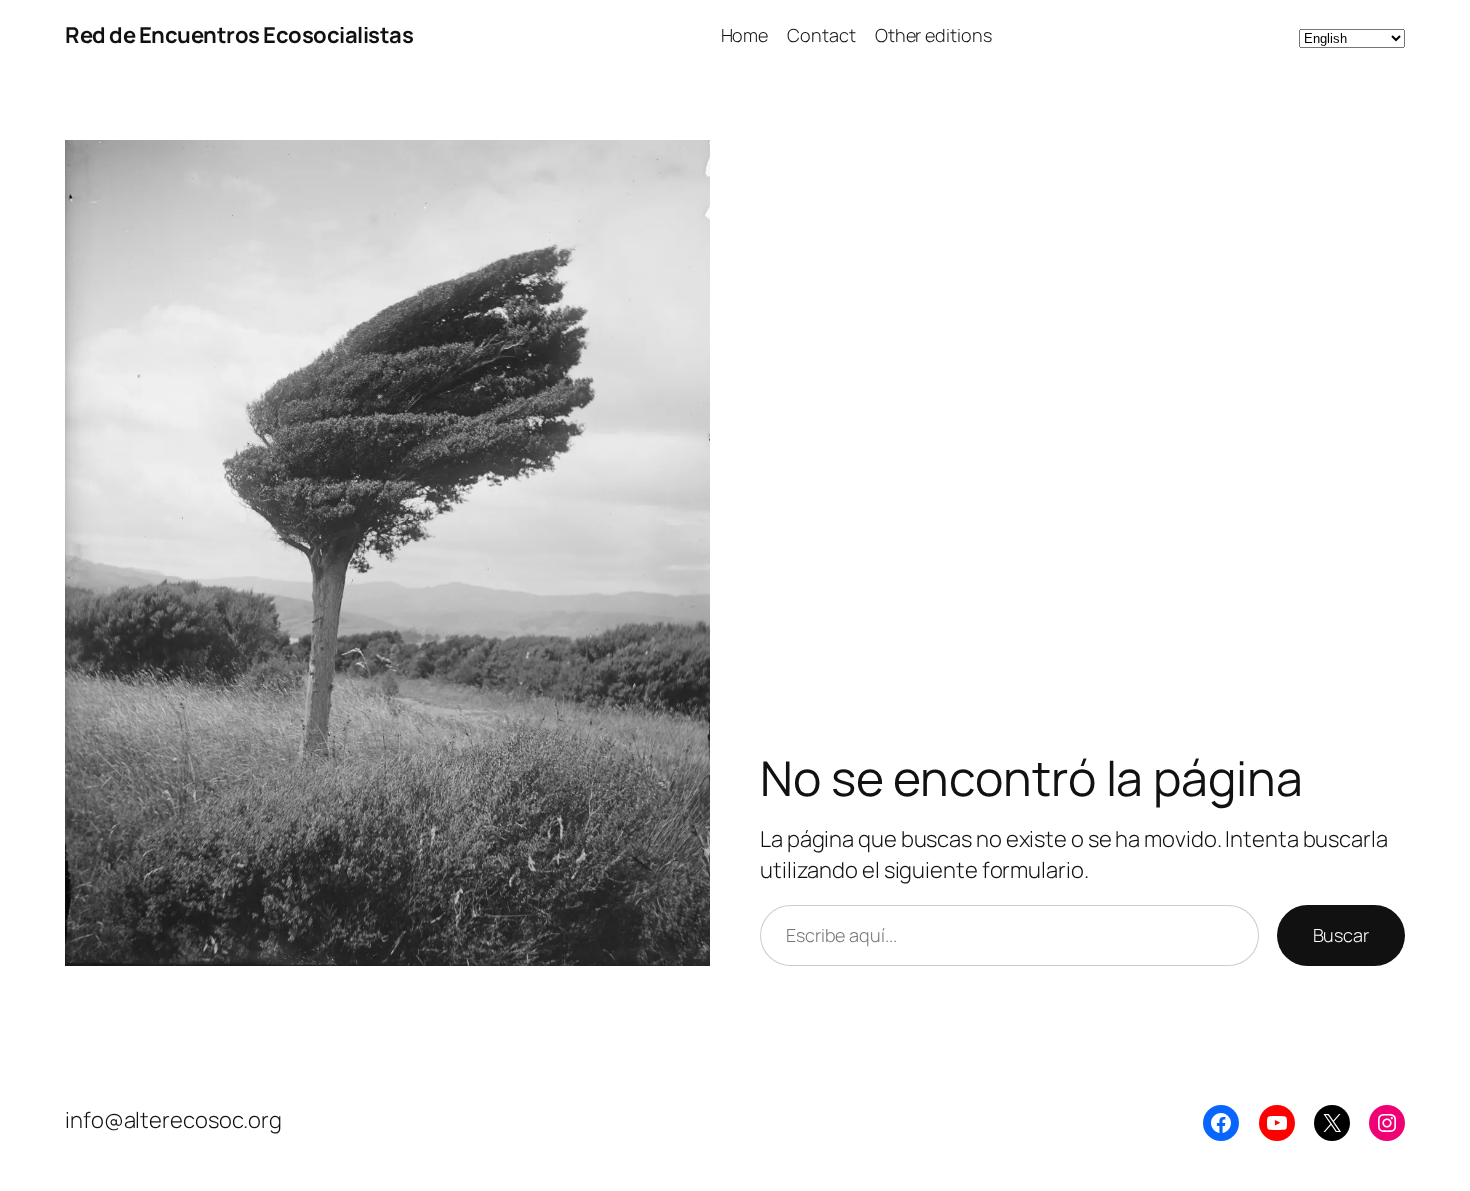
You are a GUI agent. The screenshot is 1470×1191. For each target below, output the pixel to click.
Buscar (1341, 935)
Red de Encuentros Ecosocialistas (239, 35)
